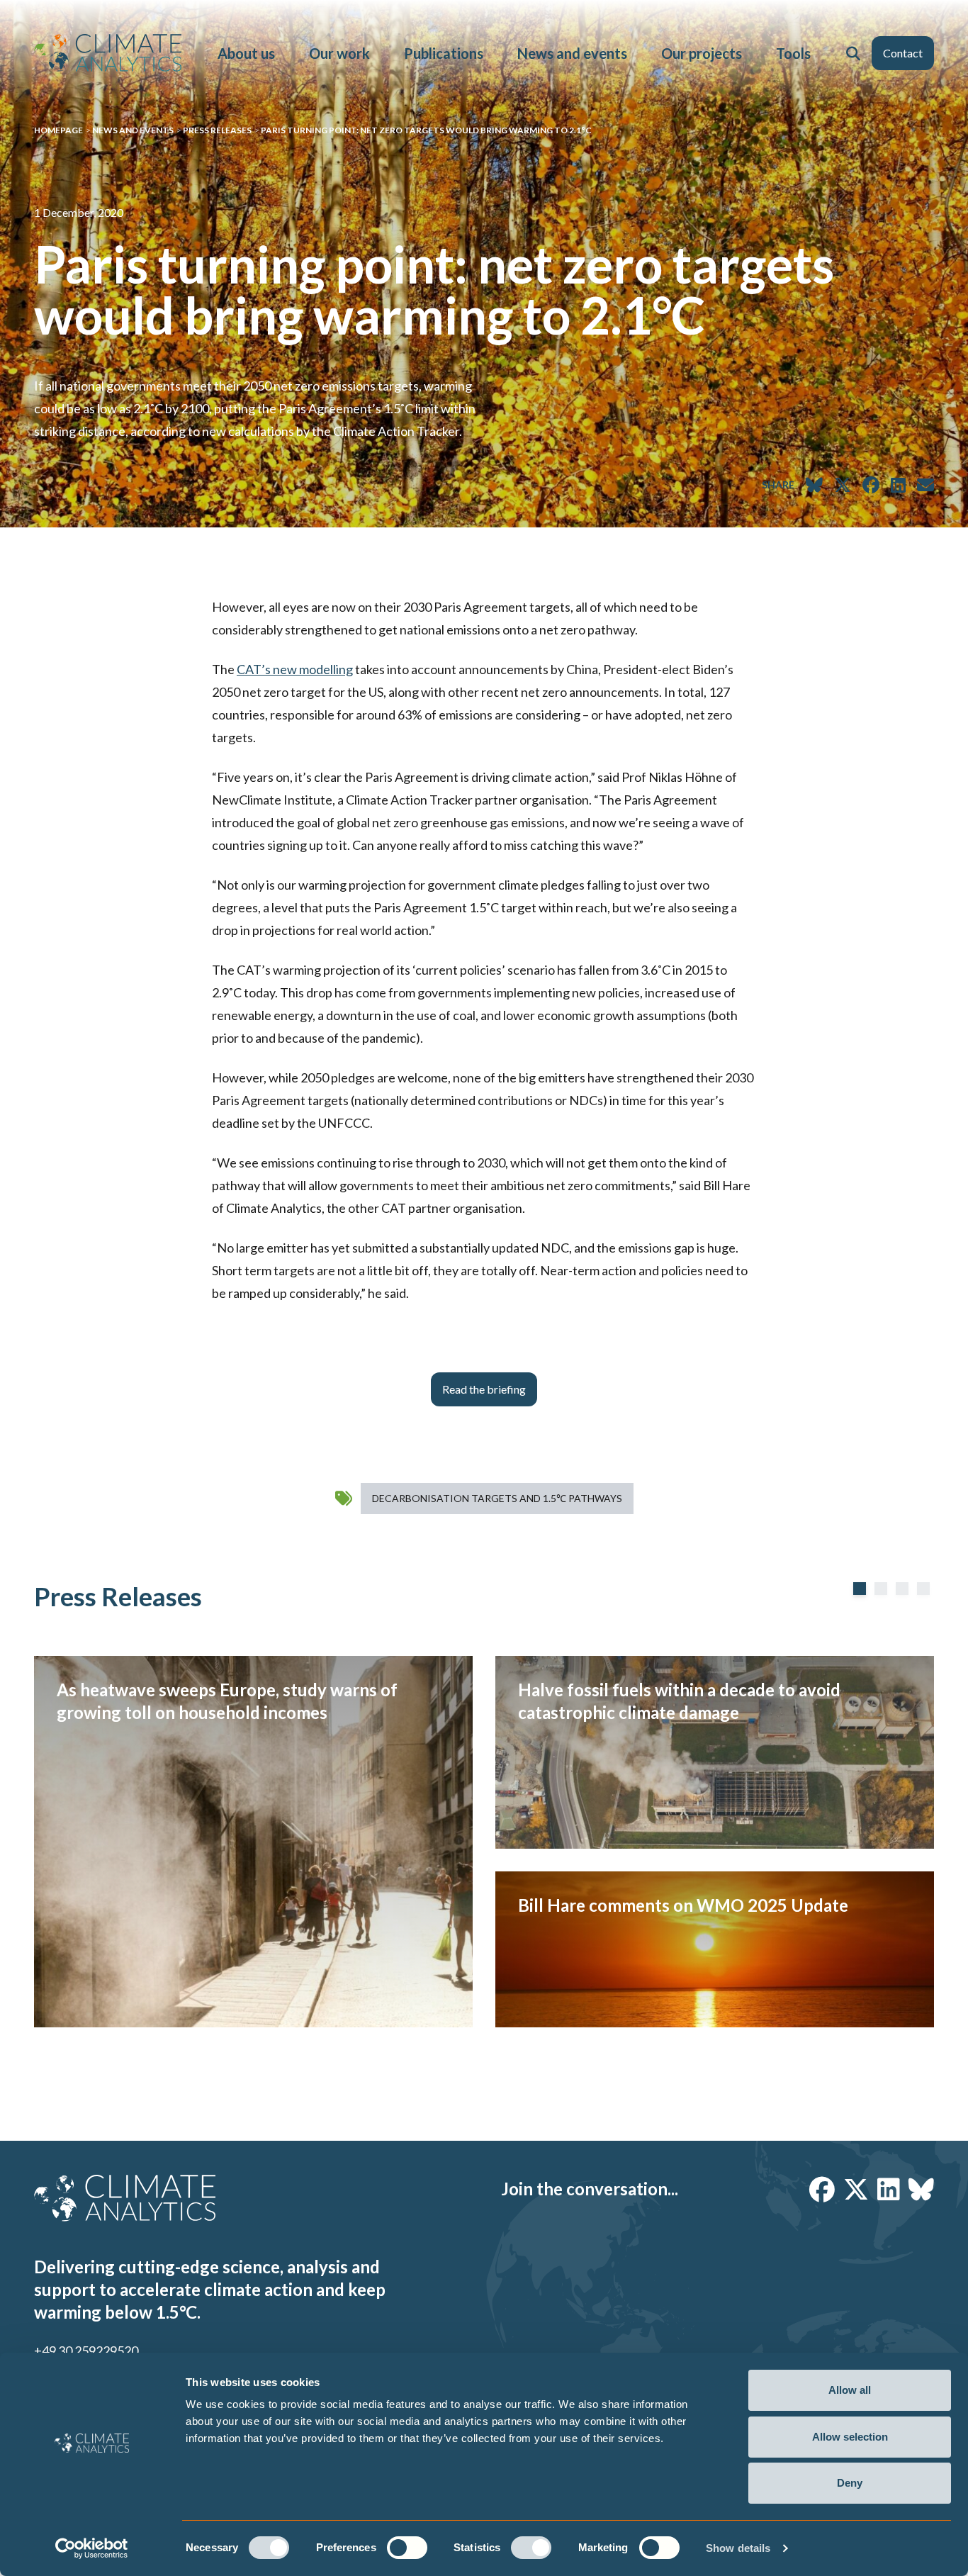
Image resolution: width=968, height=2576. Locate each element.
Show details (738, 2548)
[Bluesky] (921, 2189)
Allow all (850, 2390)
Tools (793, 53)
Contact (903, 53)
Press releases (217, 130)
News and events (572, 53)
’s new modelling (295, 669)
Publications (444, 53)
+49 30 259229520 (86, 2351)
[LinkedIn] (889, 2189)
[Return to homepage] (108, 53)
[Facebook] (822, 2189)
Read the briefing (484, 1389)
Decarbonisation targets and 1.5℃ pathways (497, 1498)
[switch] (407, 2548)
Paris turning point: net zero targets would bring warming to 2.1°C (426, 130)
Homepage (58, 130)
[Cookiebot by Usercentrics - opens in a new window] (92, 2548)
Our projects (702, 53)
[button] (853, 53)
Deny (850, 2483)
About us (246, 53)
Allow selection (850, 2437)
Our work (339, 53)
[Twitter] (856, 2189)
